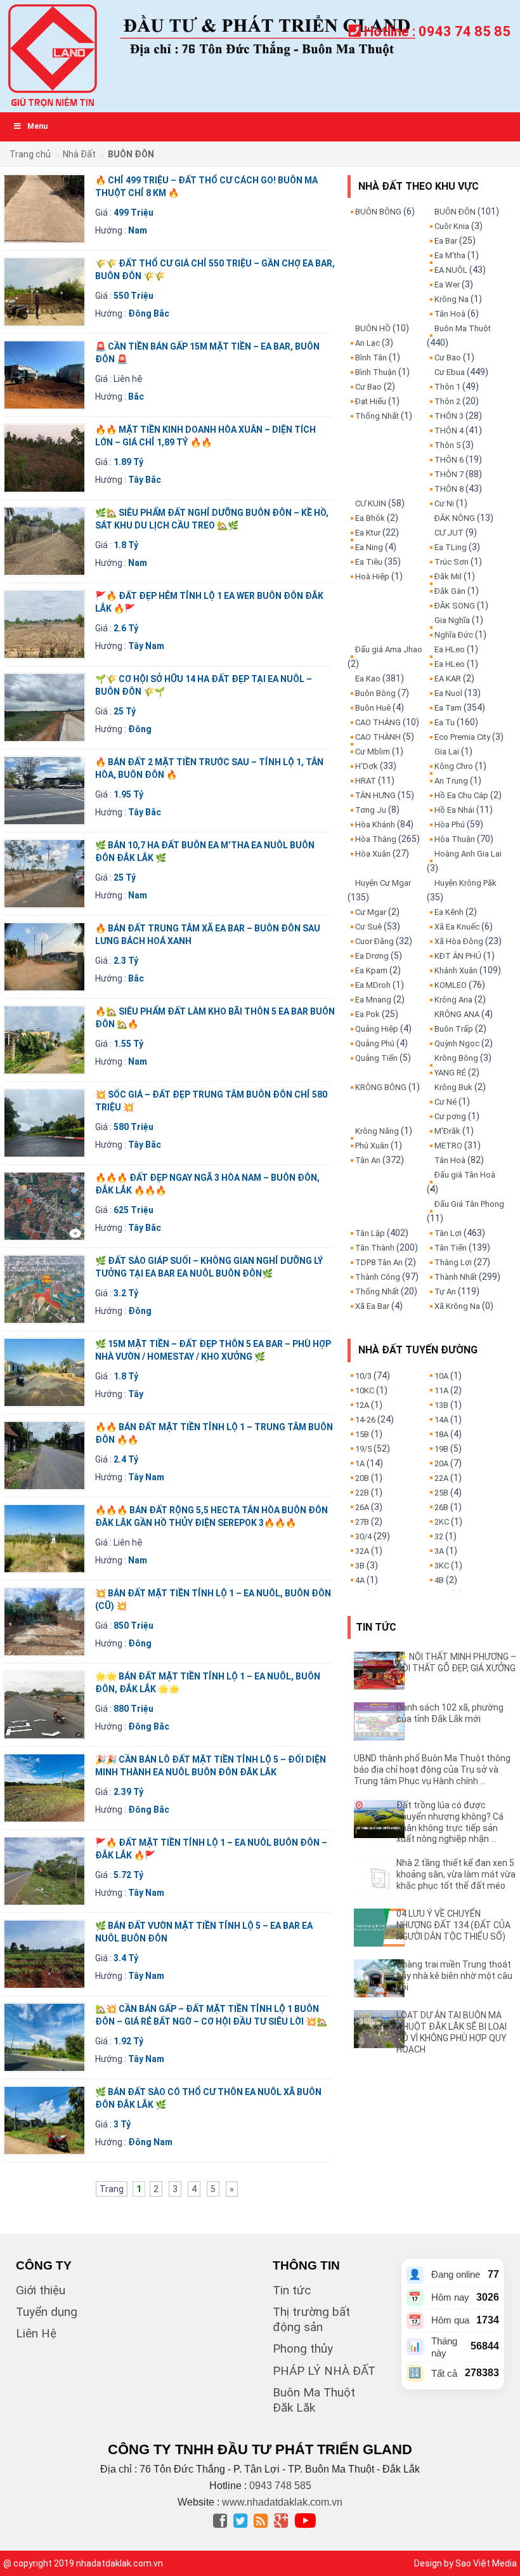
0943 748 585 (280, 2486)
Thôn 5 (447, 445)
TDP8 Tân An (379, 1262)
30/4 (363, 1536)
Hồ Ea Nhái (454, 810)
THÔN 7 (449, 474)
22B (362, 1493)
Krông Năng (377, 1131)
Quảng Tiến (376, 1058)
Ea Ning (369, 547)
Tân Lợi (448, 1233)
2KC (442, 1522)
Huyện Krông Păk (465, 883)
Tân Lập (370, 1233)
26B (441, 1507)
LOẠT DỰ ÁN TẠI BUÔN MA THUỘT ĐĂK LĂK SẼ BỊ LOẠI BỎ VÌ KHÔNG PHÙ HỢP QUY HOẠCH (452, 2032)
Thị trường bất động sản (311, 2319)
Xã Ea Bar (372, 1306)
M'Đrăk (447, 1131)
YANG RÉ (450, 1073)
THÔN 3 (449, 416)
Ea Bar (446, 241)
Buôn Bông (375, 693)
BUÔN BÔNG (378, 212)
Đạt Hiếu (371, 401)
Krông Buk (453, 1087)
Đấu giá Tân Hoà (465, 1175)
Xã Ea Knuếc (457, 927)
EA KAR (448, 679)
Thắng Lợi (453, 1262)
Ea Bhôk (370, 518)
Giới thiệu (41, 2290)
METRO (448, 1146)
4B (439, 1580)
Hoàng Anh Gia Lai (468, 854)
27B (362, 1522)
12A (362, 1405)
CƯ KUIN (371, 503)
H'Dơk (367, 766)
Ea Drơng (372, 956)
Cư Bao (368, 387)
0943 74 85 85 (465, 31)
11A (441, 1390)
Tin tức (292, 2290)
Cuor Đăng (374, 941)
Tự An (445, 1291)
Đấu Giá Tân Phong (469, 1204)
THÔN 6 (449, 460)
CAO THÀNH (378, 737)
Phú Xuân (372, 1146)
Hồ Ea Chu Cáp (461, 795)
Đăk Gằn (450, 591)
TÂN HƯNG (375, 795)
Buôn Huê (373, 708)
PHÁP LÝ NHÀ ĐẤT (324, 2371)
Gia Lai (447, 752)
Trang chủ (30, 154)
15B (362, 1434)
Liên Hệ (36, 2333)
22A (441, 1478)
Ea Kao (368, 679)
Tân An (368, 1160)
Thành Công (378, 1277)
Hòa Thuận (455, 839)
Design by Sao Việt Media (465, 2563)
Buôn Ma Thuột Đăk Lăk (314, 2400)
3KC (442, 1566)
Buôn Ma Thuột (463, 328)
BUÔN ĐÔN (455, 212)
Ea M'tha (450, 255)
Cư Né (445, 1102)
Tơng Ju (371, 810)
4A (360, 1580)
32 (439, 1536)
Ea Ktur (368, 533)
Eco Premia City (462, 737)
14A (441, 1420)
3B (360, 1566)
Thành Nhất (456, 1277)
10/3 (363, 1376)
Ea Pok (367, 1014)
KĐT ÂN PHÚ (458, 956)
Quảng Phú (375, 1043)
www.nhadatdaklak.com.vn (282, 2502)
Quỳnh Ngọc (457, 1043)
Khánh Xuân (456, 970)
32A (362, 1551)
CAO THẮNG (378, 722)
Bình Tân (371, 358)
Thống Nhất (377, 416)
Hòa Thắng (376, 839)
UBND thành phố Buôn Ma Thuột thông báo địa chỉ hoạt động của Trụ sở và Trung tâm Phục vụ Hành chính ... (432, 1770)
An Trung (451, 781)
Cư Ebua (450, 372)
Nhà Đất (79, 154)
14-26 (365, 1420)
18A (441, 1434)
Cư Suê (368, 927)
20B (362, 1478)
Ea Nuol (448, 693)
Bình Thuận (376, 372)
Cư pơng (450, 1116)
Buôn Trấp (454, 1029)
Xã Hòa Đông (459, 941)
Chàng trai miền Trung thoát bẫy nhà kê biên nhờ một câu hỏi (454, 1976)
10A (441, 1376)
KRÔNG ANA (457, 1014)
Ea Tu (445, 722)
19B (441, 1449)
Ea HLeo (450, 649)
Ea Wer (447, 285)
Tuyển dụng (47, 2312)
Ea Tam (448, 708)
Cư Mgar (371, 912)
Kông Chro (454, 766)
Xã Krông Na (457, 1306)
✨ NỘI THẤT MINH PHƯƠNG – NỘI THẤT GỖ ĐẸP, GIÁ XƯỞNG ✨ (456, 1668)
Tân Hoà (450, 314)
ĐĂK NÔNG (455, 518)
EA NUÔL (451, 270)
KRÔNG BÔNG (381, 1087)
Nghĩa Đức (454, 635)
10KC (365, 1390)
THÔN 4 (449, 430)
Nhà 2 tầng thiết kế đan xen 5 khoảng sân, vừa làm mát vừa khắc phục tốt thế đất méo (456, 1874)
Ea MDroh (373, 985)
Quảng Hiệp (377, 1029)
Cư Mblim (373, 752)
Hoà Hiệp (372, 576)
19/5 (363, 1449)
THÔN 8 (449, 489)
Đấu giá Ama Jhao (389, 649)
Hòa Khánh (375, 825)
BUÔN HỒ (373, 328)
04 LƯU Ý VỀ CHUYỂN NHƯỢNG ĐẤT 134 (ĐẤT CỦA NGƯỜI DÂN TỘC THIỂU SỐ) (453, 1925)
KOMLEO (451, 985)
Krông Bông (456, 1058)
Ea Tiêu (369, 562)
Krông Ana (453, 1000)
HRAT (366, 781)
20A (441, 1463)
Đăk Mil (448, 576)
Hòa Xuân (373, 854)
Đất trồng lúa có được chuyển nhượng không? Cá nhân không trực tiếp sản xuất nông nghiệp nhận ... (450, 1822)
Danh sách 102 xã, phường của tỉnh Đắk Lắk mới (450, 1713)
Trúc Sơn (452, 562)
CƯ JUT (449, 533)
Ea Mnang (373, 1000)
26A (362, 1507)
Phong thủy (303, 2349)
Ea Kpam (371, 970)
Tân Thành (375, 1248)
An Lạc (367, 343)
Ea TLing (451, 547)
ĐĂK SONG (455, 606)
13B (441, 1405)
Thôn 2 (447, 401)
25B (441, 1493)
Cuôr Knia (452, 226)
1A (360, 1463)
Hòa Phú (450, 825)
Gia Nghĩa (452, 620)
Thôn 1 (447, 387)
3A (439, 1551)
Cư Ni (444, 503)
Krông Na (452, 299)
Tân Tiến (451, 1248)
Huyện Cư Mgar (383, 883)
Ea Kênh (449, 912)
